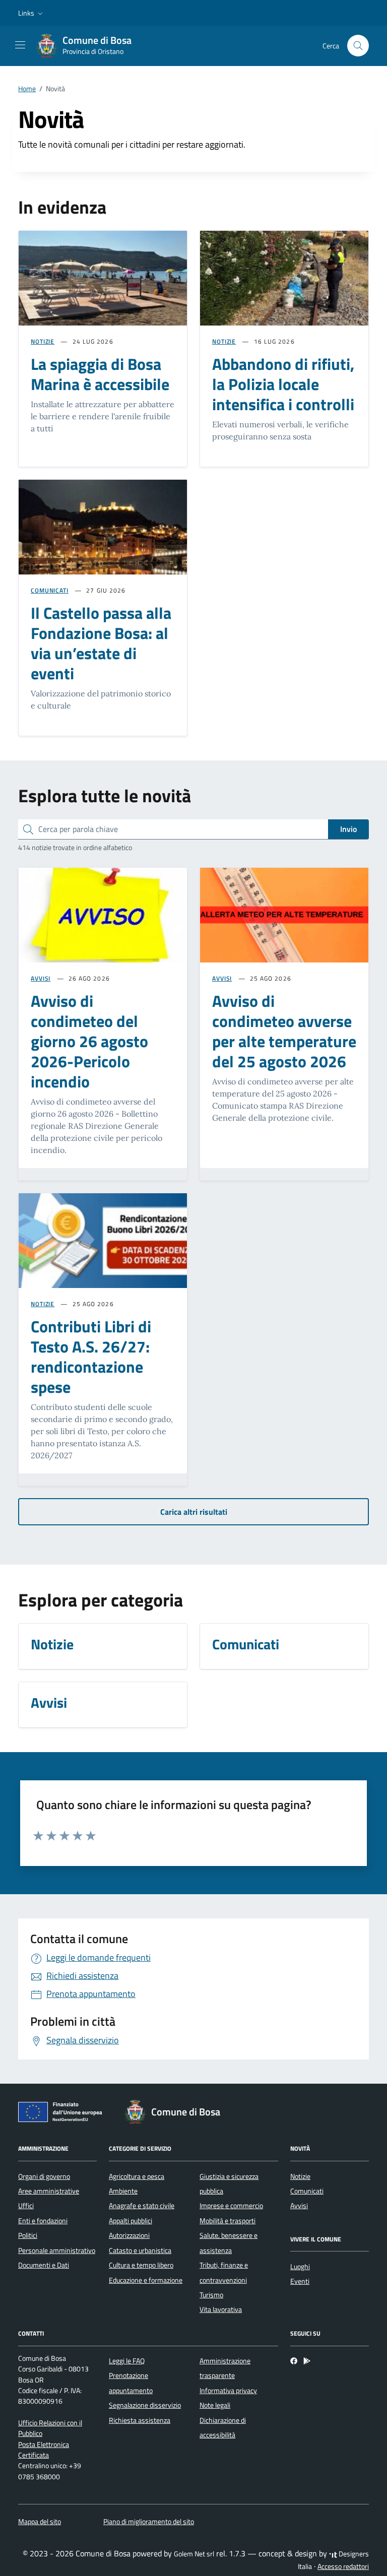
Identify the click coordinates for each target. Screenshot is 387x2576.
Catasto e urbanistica (140, 2250)
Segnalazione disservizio (145, 2405)
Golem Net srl (194, 2554)
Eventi (300, 2281)
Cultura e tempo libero (141, 2265)
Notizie (300, 2176)
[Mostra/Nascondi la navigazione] (20, 45)
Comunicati (307, 2191)
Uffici (26, 2206)
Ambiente (123, 2191)
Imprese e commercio (231, 2206)
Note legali (215, 2405)
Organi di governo (44, 2176)
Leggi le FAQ (127, 2361)
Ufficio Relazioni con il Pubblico (50, 2428)
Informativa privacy (228, 2391)
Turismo (211, 2295)
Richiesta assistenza (140, 2420)
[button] (31, 13)
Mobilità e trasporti (228, 2221)
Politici (28, 2235)
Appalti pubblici (131, 2221)
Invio (348, 829)
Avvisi (299, 2206)
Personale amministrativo (57, 2250)
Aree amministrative (49, 2191)
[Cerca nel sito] (358, 46)
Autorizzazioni (129, 2235)
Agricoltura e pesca (137, 2176)
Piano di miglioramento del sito (149, 2522)
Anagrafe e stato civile (142, 2206)
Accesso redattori (343, 2566)
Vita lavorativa (221, 2309)
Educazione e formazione (146, 2280)
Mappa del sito (40, 2522)
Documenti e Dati (44, 2265)
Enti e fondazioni (43, 2221)
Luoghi (300, 2267)
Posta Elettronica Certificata (44, 2450)
